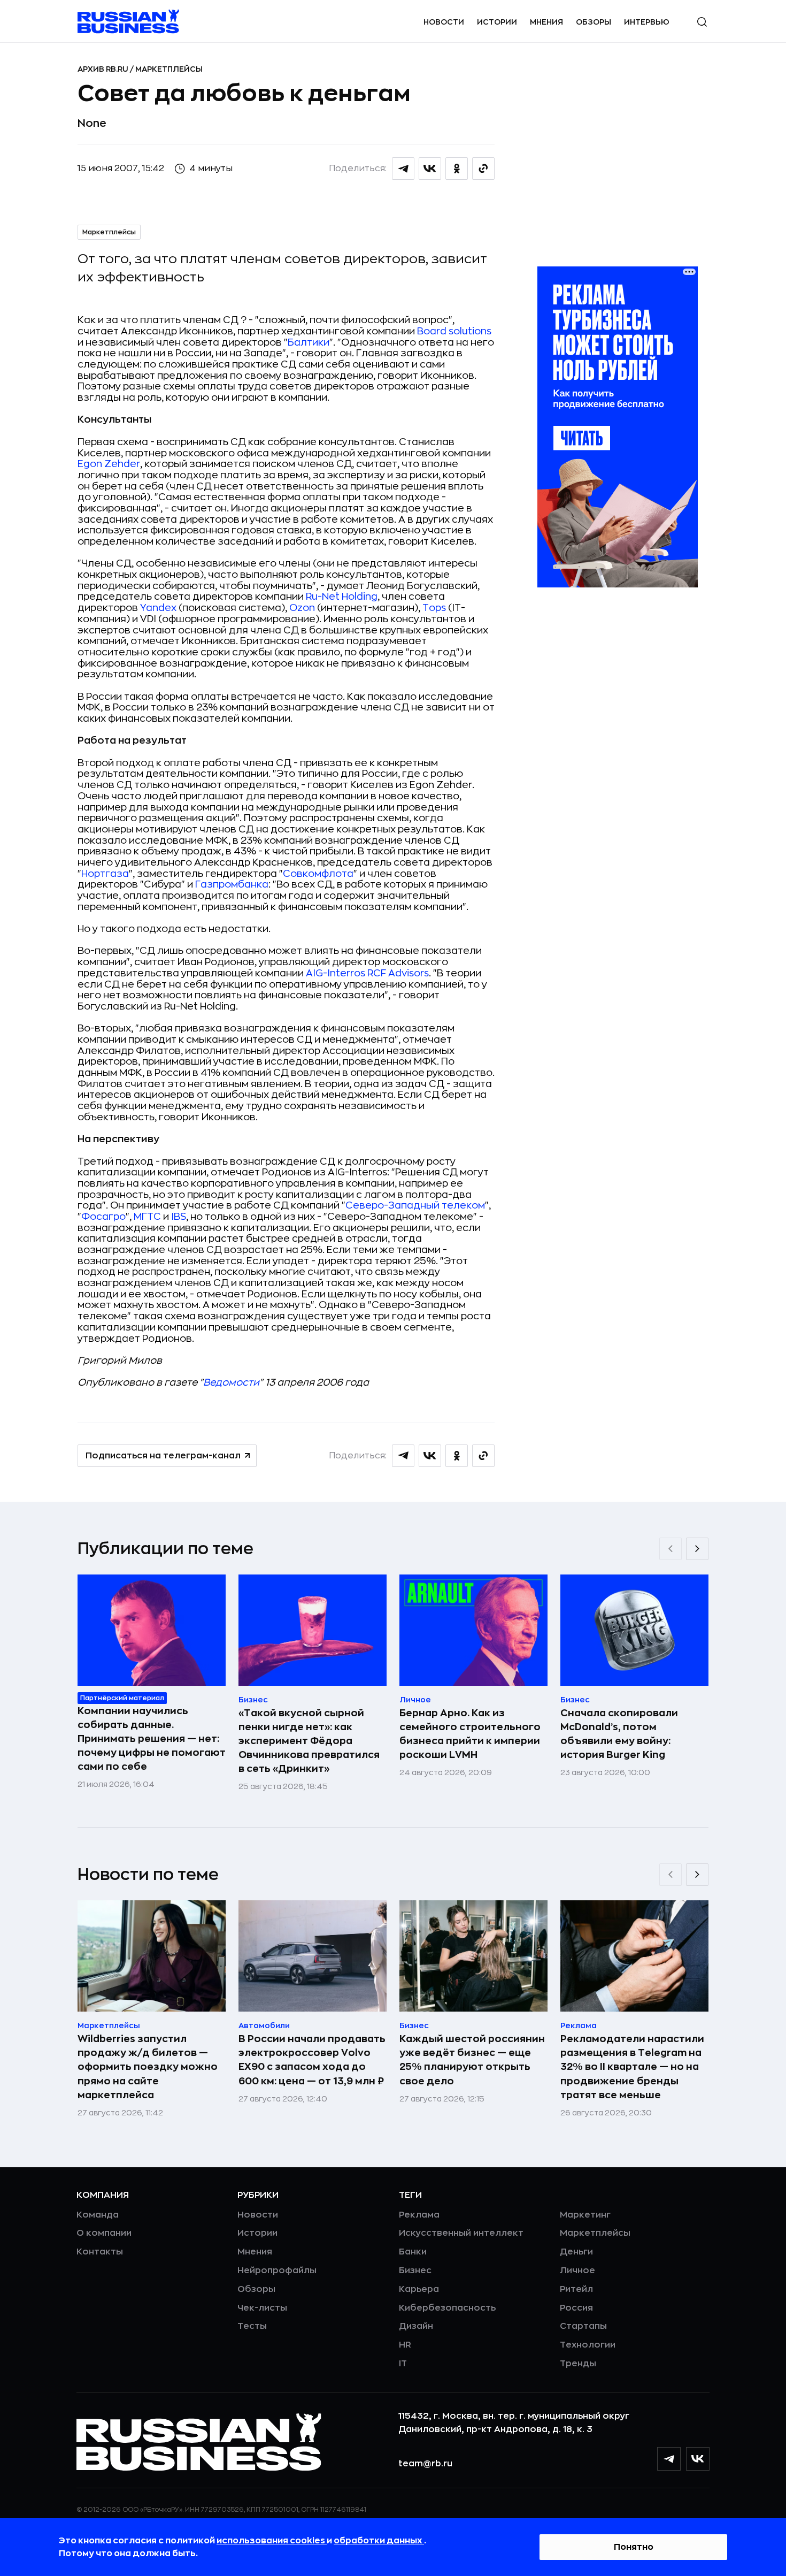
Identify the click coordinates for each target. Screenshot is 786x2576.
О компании (104, 2233)
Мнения (546, 22)
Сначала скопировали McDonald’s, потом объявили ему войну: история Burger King (619, 1734)
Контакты (100, 2252)
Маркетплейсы (169, 69)
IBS (179, 1217)
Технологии (588, 2345)
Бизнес (415, 2271)
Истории (497, 22)
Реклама (419, 2215)
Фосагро (103, 1217)
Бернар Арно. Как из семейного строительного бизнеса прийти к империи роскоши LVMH (470, 1734)
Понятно (634, 2547)
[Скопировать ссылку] (483, 169)
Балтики (309, 342)
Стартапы (583, 2326)
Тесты (252, 2326)
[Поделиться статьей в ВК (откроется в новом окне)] (430, 169)
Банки (413, 2252)
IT (403, 2364)
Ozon (302, 608)
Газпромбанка (232, 884)
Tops (434, 608)
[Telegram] (669, 2459)
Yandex (158, 608)
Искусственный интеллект (461, 2233)
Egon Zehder (109, 464)
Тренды (578, 2364)
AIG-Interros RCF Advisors (367, 973)
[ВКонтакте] (698, 2459)
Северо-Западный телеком (415, 1205)
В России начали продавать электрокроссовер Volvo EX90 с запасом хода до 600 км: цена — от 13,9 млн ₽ (312, 2060)
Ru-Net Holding (342, 597)
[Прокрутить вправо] (697, 1549)
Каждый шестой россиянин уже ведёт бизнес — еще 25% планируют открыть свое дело (472, 2060)
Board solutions (454, 331)
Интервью (647, 22)
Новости (444, 22)
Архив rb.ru (104, 69)
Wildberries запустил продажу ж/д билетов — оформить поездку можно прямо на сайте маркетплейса (148, 2067)
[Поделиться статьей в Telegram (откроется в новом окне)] (403, 169)
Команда (98, 2215)
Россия (576, 2308)
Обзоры (594, 22)
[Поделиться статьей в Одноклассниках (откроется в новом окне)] (457, 169)
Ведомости (231, 1382)
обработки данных (379, 2541)
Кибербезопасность (447, 2308)
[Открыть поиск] (702, 22)
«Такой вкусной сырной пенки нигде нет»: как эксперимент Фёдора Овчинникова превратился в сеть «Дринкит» (309, 1741)
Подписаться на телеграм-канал (163, 1456)
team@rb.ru (425, 2464)
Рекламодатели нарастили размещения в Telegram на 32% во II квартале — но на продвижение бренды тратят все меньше (632, 2067)
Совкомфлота (318, 874)
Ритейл (576, 2289)
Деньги (576, 2252)
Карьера (419, 2289)
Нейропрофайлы (277, 2271)
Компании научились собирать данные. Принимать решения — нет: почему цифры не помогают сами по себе (152, 1739)
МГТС (147, 1217)
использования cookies (272, 2541)
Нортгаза (105, 874)
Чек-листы (262, 2308)
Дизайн (416, 2326)
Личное (577, 2271)
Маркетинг (585, 2215)
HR (405, 2345)
